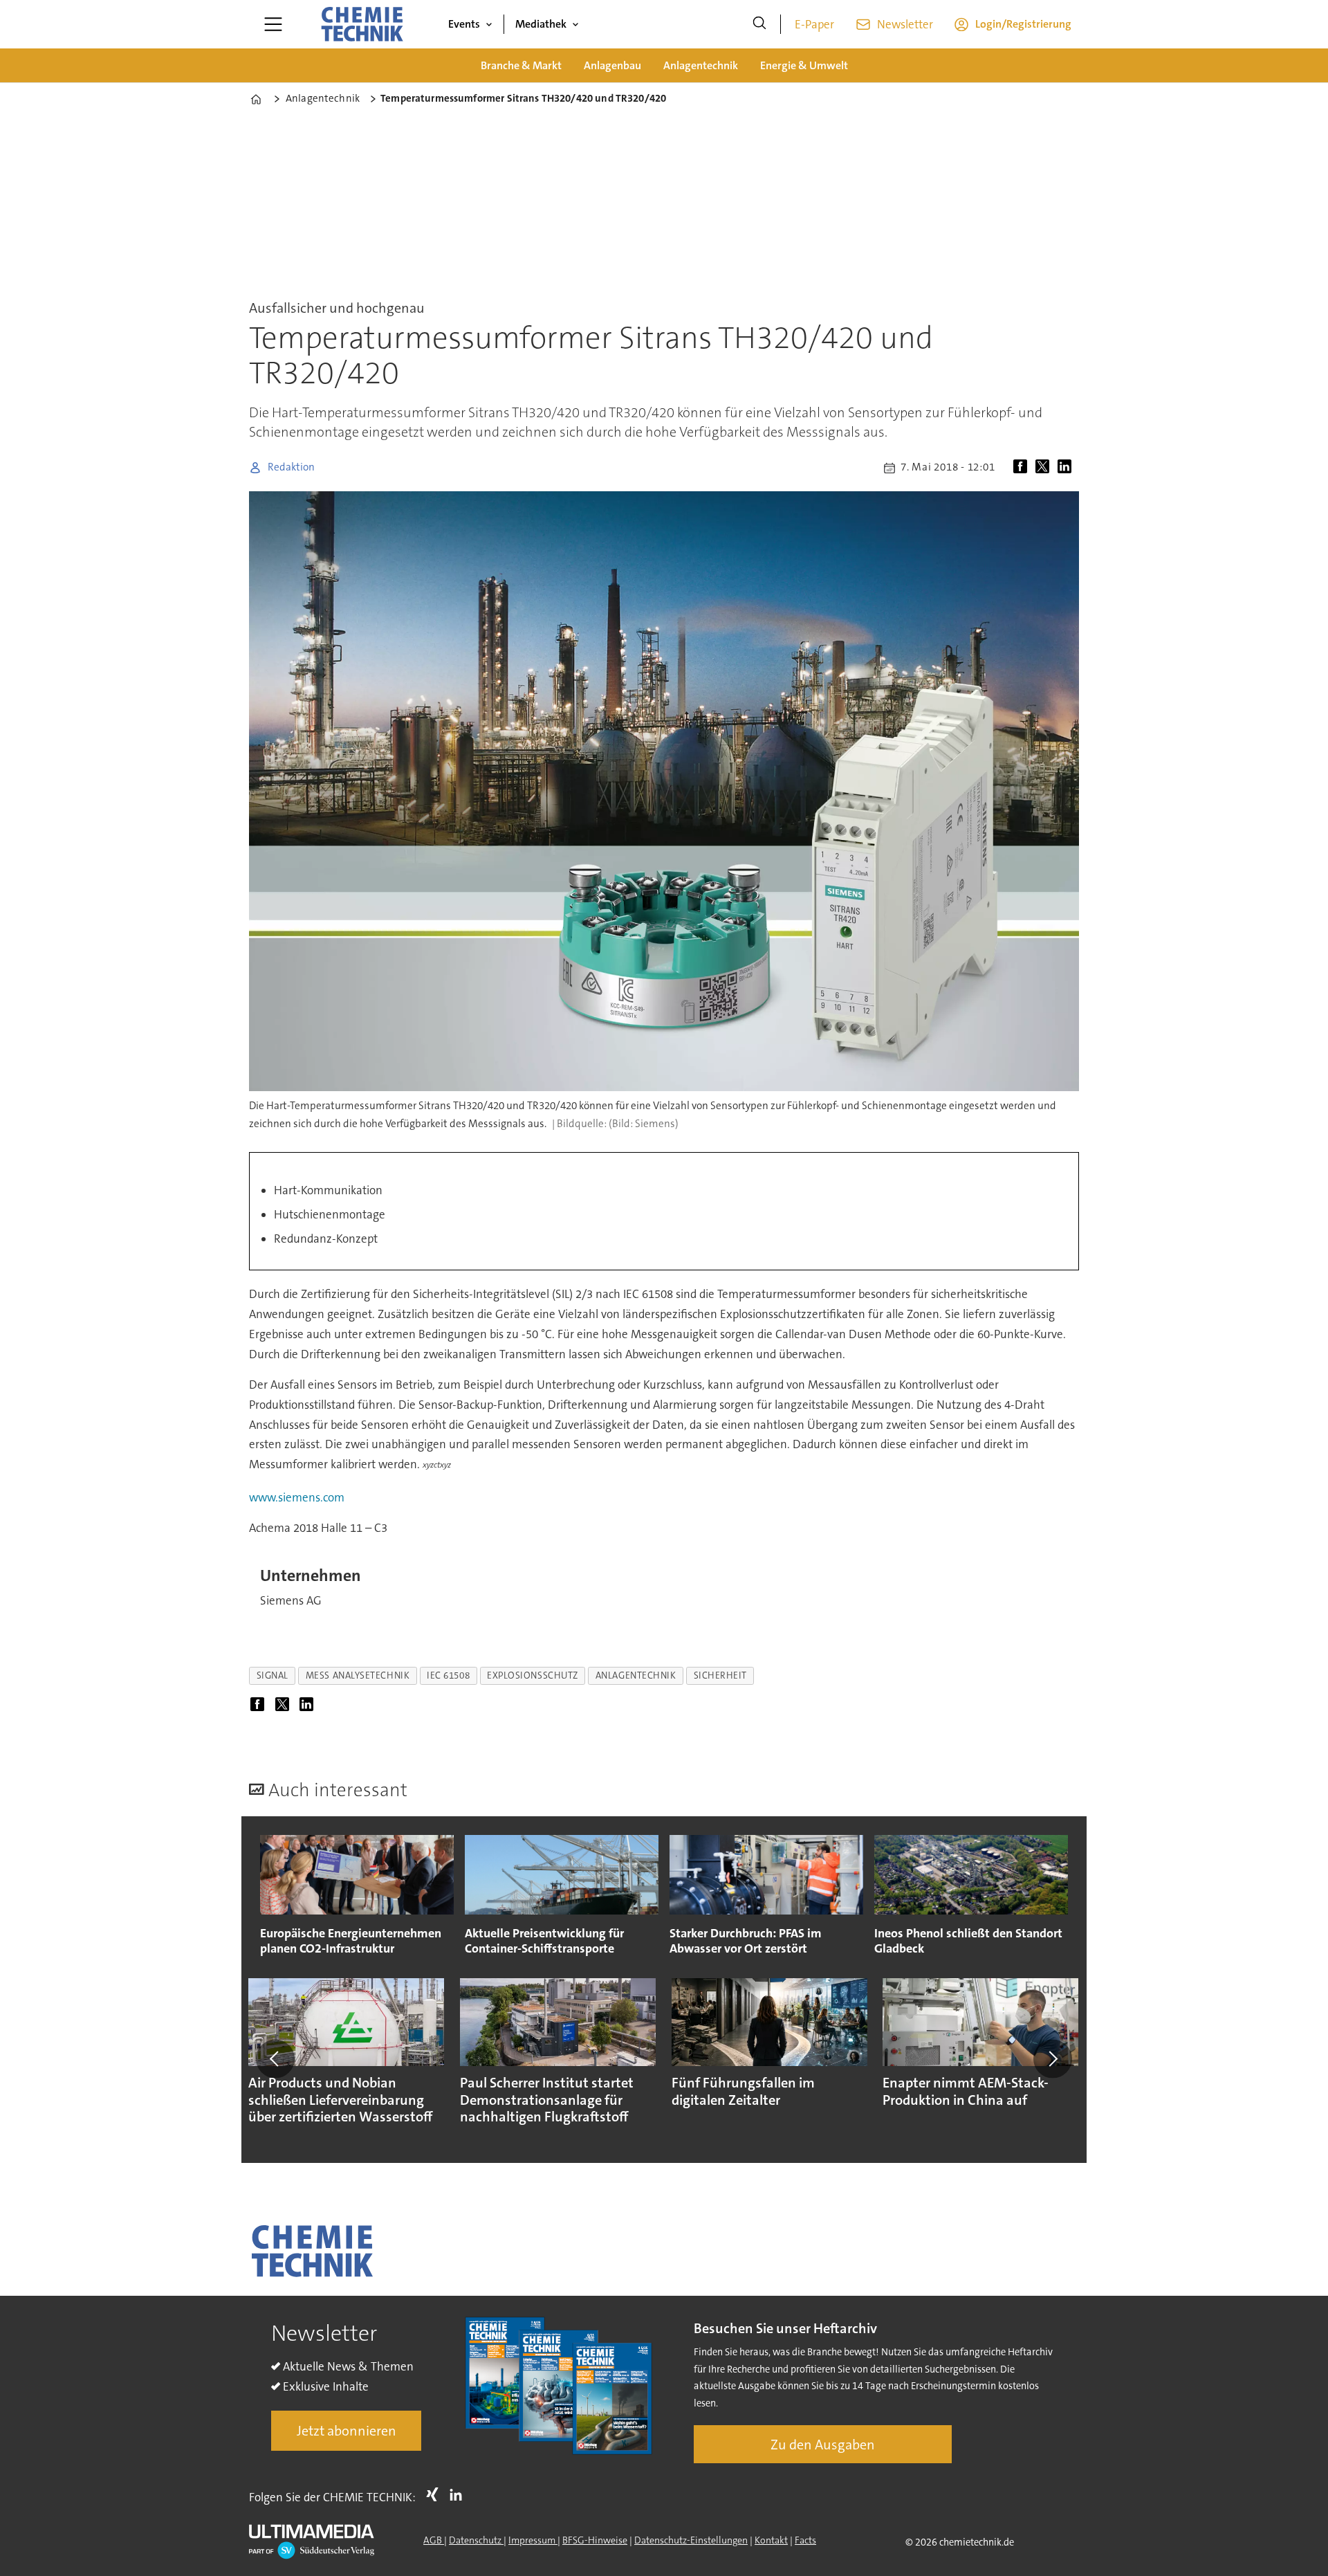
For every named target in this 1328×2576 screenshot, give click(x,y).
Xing (436, 2494)
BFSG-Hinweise (595, 2540)
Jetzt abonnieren (347, 2431)
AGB (434, 2540)
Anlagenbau (612, 65)
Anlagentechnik (701, 65)
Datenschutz (476, 2540)
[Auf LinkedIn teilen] (1067, 468)
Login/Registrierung (1023, 24)
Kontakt (771, 2540)
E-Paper (814, 24)
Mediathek (541, 24)
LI (459, 2494)
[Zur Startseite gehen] (362, 24)
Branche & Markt (521, 65)
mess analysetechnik (358, 1675)
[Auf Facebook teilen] (1023, 468)
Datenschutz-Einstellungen (691, 2540)
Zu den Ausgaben (823, 2445)
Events (464, 24)
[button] (275, 2058)
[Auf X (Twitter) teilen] (1045, 468)
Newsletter (905, 24)
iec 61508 (448, 1675)
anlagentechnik (636, 1675)
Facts (805, 2540)
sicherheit (720, 1675)
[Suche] (759, 24)
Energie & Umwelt (804, 65)
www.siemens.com (297, 1497)
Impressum (533, 2540)
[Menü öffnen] (273, 24)
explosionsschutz (533, 1675)
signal (273, 1675)
